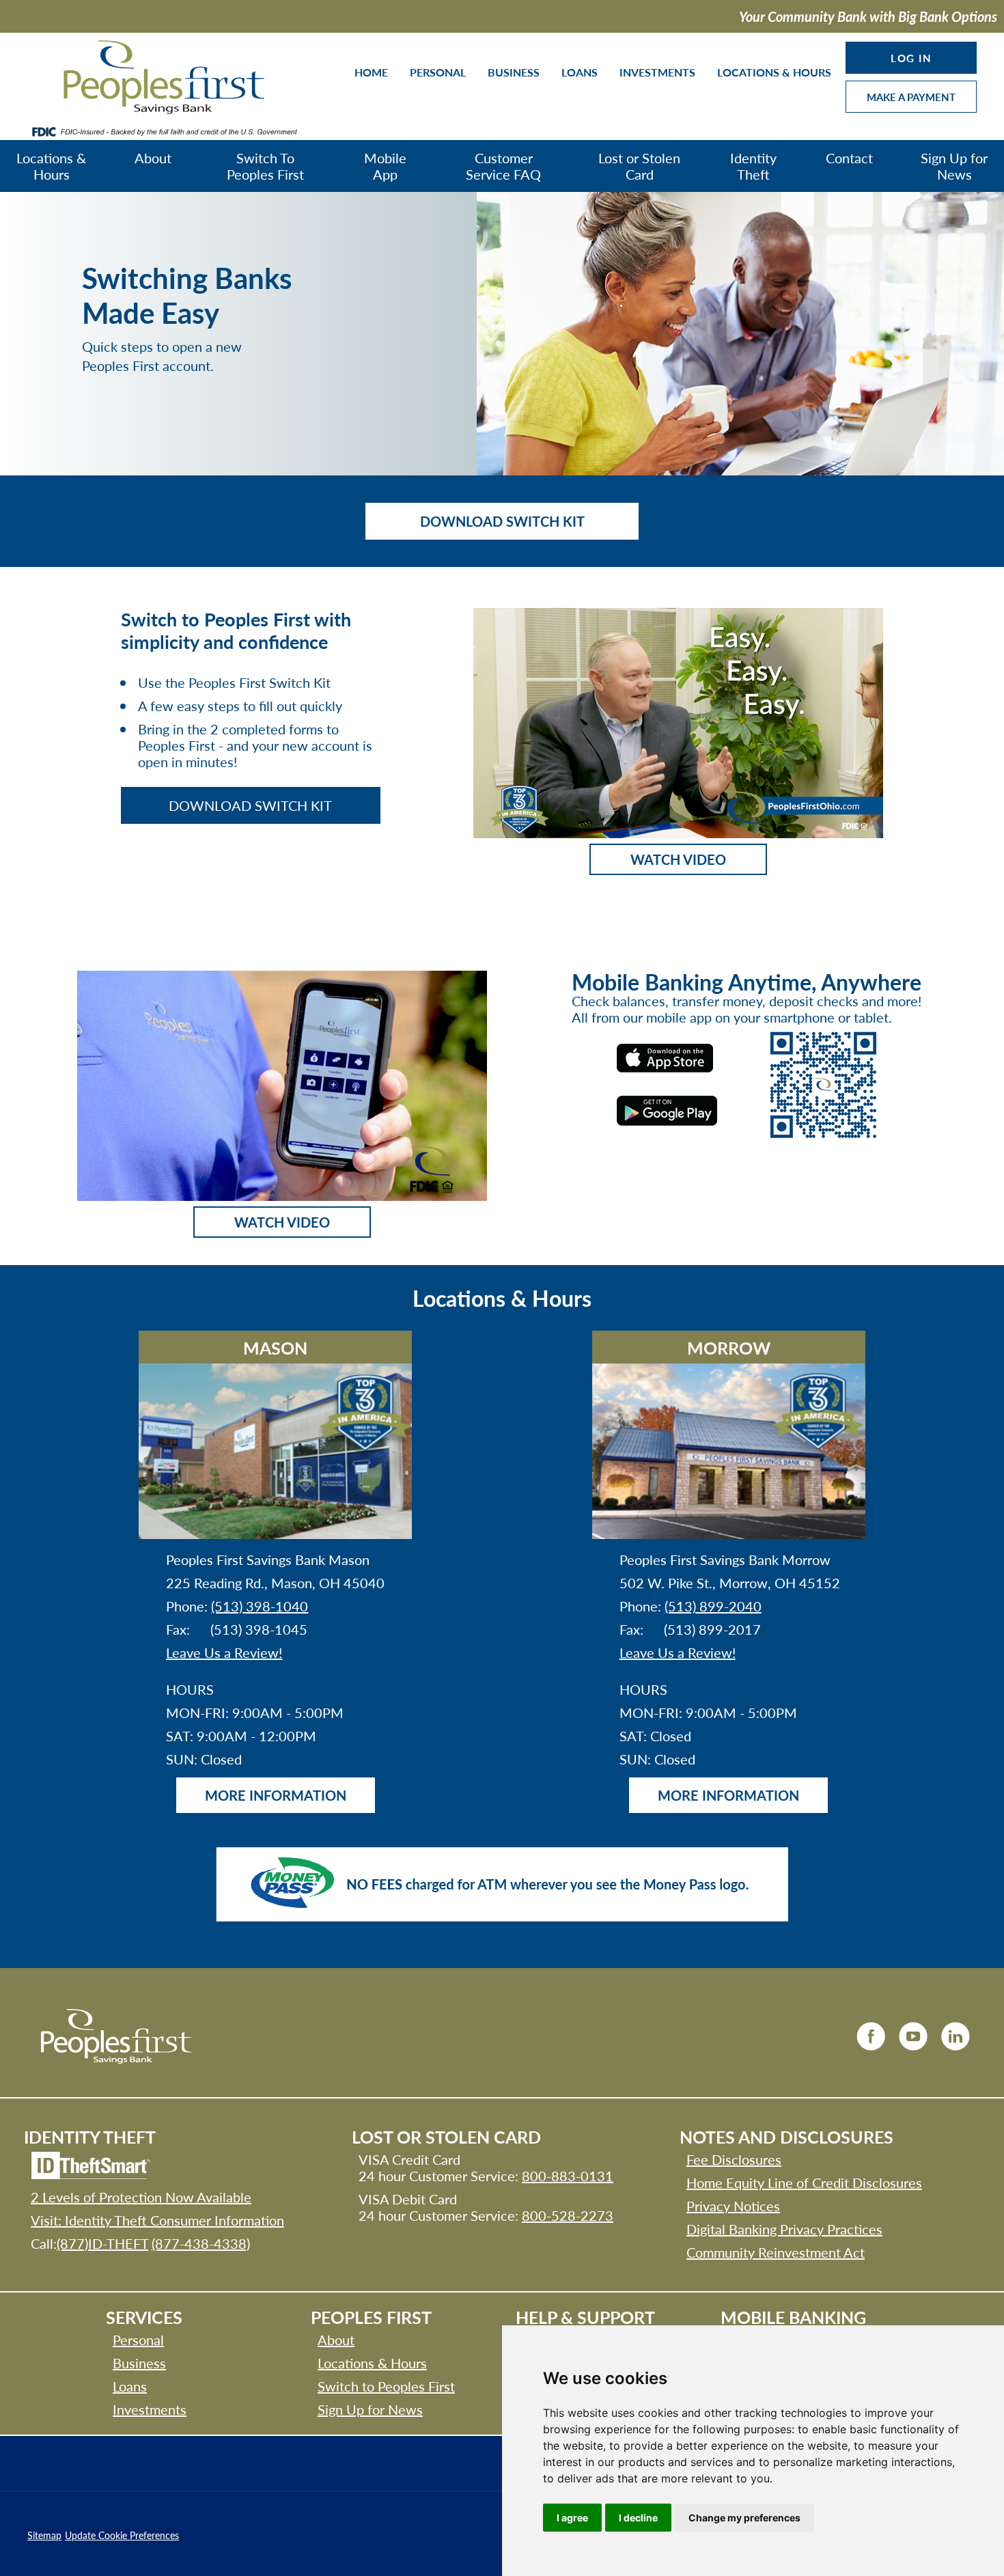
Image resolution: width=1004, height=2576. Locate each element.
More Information (276, 1795)
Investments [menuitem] (657, 72)
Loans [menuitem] (580, 72)
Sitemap (44, 2535)
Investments (150, 2409)
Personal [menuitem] (438, 72)
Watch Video (678, 859)
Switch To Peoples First (265, 166)
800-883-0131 (568, 2176)
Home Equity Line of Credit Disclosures (804, 2183)
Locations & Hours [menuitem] (774, 72)
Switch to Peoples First (386, 2386)
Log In (911, 58)
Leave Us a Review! (224, 1652)
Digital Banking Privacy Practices (784, 2229)
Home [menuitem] (371, 72)
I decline (638, 2518)
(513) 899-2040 (713, 1606)
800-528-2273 (568, 2215)
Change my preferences (744, 2518)
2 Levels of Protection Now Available (141, 2197)
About (153, 158)
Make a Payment (911, 97)
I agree (572, 2518)
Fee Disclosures (734, 2159)
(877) (102, 2243)
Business (139, 2363)
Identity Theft (753, 166)
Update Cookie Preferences (122, 2535)
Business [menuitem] (514, 72)
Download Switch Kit (502, 521)
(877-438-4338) (201, 2243)
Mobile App (385, 166)
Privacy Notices (733, 2206)
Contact (849, 158)
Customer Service (503, 166)
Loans (130, 2386)
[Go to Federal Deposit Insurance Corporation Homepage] (164, 131)
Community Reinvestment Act (776, 2252)
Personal (138, 2340)
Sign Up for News (954, 166)
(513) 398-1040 (260, 1606)
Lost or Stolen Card (639, 166)
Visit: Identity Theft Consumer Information (157, 2220)
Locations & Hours (51, 166)
